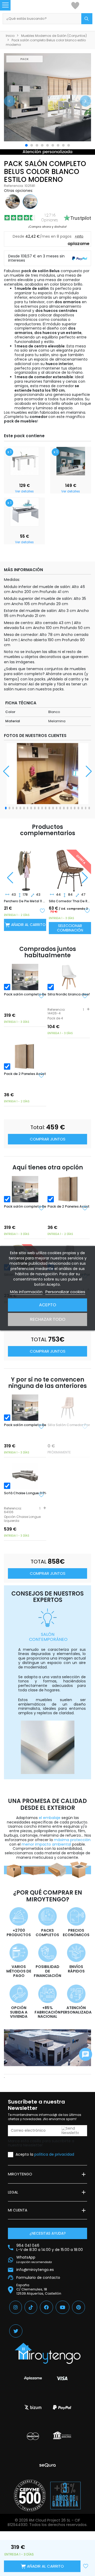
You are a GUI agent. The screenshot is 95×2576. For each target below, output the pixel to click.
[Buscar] (87, 19)
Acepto (48, 1305)
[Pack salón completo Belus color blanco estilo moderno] (25, 977)
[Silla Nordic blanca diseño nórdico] (69, 977)
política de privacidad (54, 2154)
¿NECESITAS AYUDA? (48, 2233)
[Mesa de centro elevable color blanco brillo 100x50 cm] (25, 512)
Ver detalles (24, 491)
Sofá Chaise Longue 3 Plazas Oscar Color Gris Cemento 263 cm (25, 1493)
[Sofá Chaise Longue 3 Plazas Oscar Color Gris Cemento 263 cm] (25, 1476)
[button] (9, 101)
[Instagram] (16, 2307)
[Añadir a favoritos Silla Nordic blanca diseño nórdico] (85, 996)
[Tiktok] (31, 2307)
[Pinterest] (79, 2307)
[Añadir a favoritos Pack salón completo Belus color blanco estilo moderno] (41, 996)
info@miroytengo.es (35, 2270)
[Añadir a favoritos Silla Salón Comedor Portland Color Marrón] (87, 910)
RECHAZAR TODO (48, 1319)
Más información (26, 1292)
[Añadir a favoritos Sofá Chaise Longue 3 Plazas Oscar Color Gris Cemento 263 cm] (41, 1495)
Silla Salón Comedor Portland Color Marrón (70, 901)
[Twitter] (16, 2331)
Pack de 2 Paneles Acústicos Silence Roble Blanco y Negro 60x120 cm (25, 1074)
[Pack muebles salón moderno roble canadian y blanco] (13, 201)
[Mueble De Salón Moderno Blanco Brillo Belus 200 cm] (71, 461)
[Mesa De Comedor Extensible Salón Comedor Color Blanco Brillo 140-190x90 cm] (25, 461)
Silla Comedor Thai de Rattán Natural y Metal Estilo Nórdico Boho (25, 901)
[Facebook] (46, 2307)
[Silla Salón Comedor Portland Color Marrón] (70, 866)
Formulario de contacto (38, 2278)
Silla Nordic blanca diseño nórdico (69, 994)
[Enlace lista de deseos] (75, 5)
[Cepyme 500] (30, 2495)
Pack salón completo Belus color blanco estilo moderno (25, 994)
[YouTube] (63, 2307)
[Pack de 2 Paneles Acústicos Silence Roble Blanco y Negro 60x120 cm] (25, 1057)
